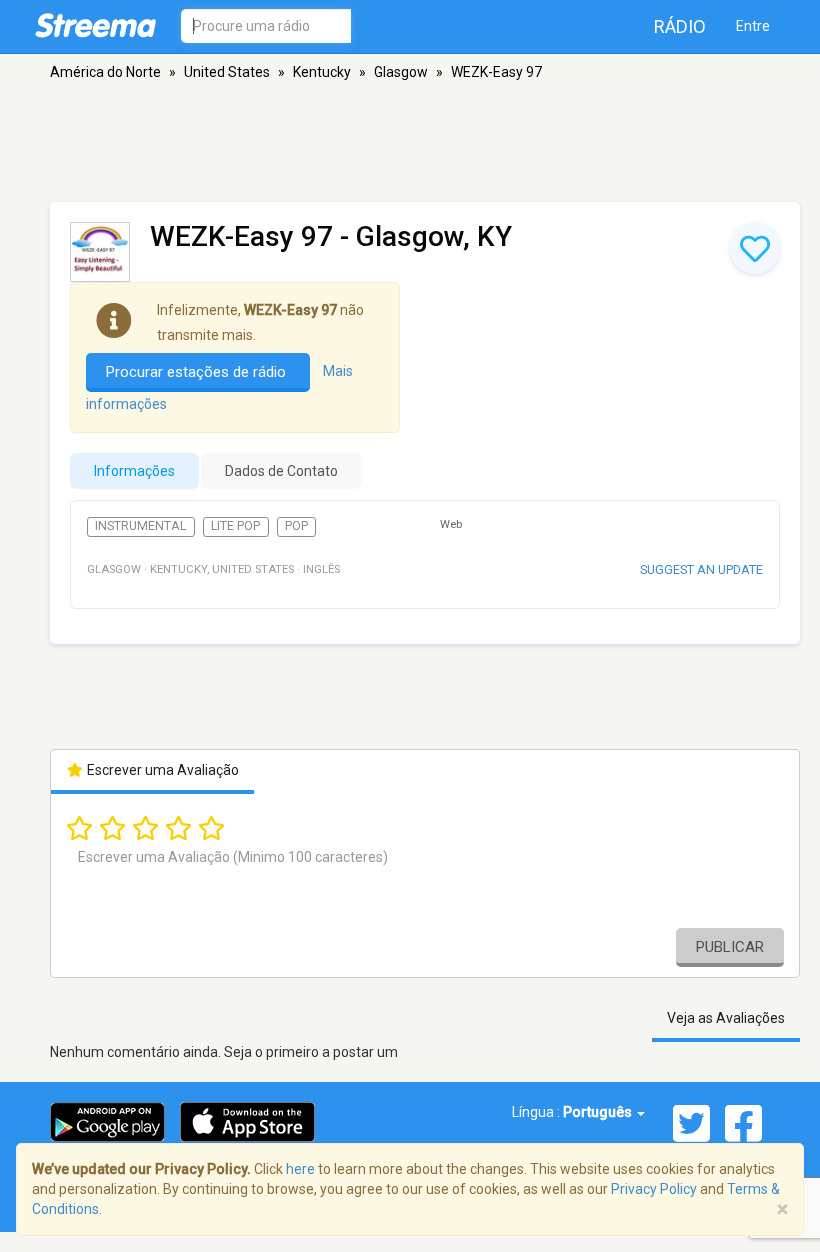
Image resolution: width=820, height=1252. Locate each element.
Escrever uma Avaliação (161, 770)
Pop (296, 526)
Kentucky (322, 72)
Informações (134, 471)
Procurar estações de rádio (198, 372)
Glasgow (401, 72)
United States (227, 72)
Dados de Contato (281, 471)
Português (599, 1112)
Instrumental (140, 526)
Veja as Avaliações (726, 1018)
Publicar (730, 947)
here (300, 1169)
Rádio (680, 26)
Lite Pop (235, 526)
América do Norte (105, 72)
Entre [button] (753, 26)
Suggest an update (701, 569)
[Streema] (95, 25)
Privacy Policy (654, 1189)
